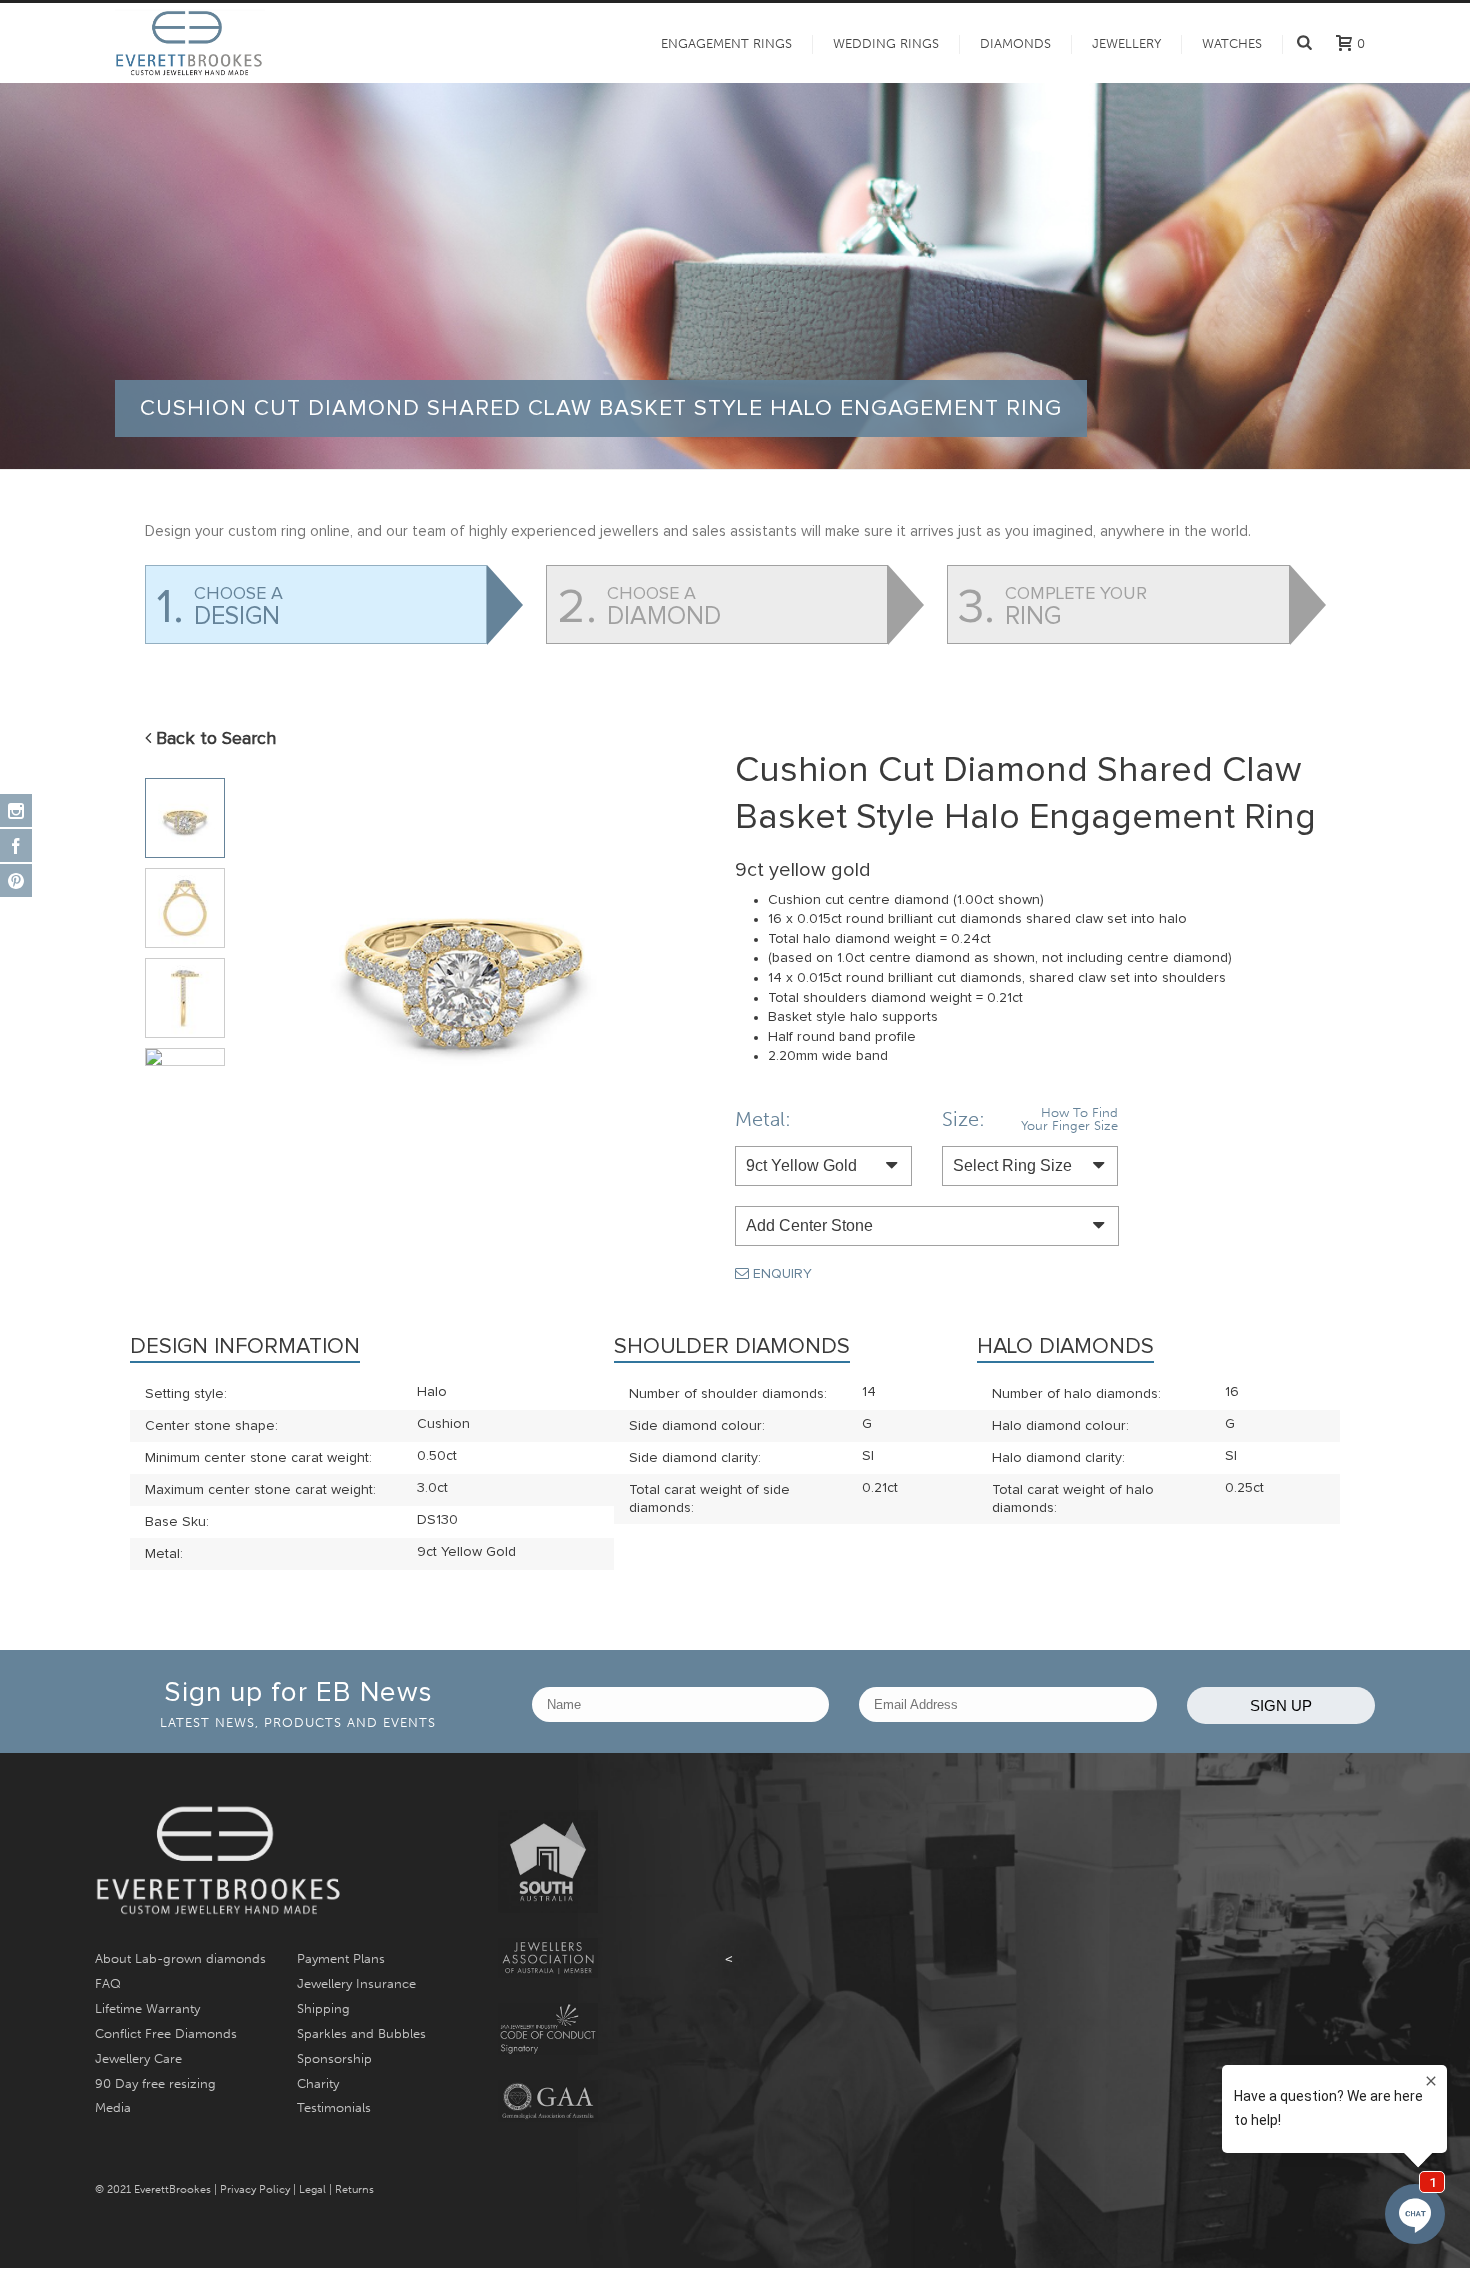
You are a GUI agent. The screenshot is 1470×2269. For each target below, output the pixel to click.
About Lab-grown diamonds (180, 1958)
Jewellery (1126, 43)
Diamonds (1015, 43)
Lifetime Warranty (147, 2008)
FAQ (108, 1983)
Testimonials (334, 2107)
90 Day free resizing (155, 2083)
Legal (312, 2189)
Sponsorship (334, 2058)
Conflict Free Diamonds (166, 2033)
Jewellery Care (138, 2058)
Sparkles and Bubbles (361, 2033)
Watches (1232, 43)
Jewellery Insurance (356, 1983)
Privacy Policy (255, 2189)
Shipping (323, 2008)
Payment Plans (341, 1958)
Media (113, 2107)
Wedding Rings (886, 43)
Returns (354, 2189)
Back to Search (213, 739)
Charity (318, 2083)
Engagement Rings (726, 43)
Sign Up (1281, 1705)
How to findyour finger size (1069, 1119)
